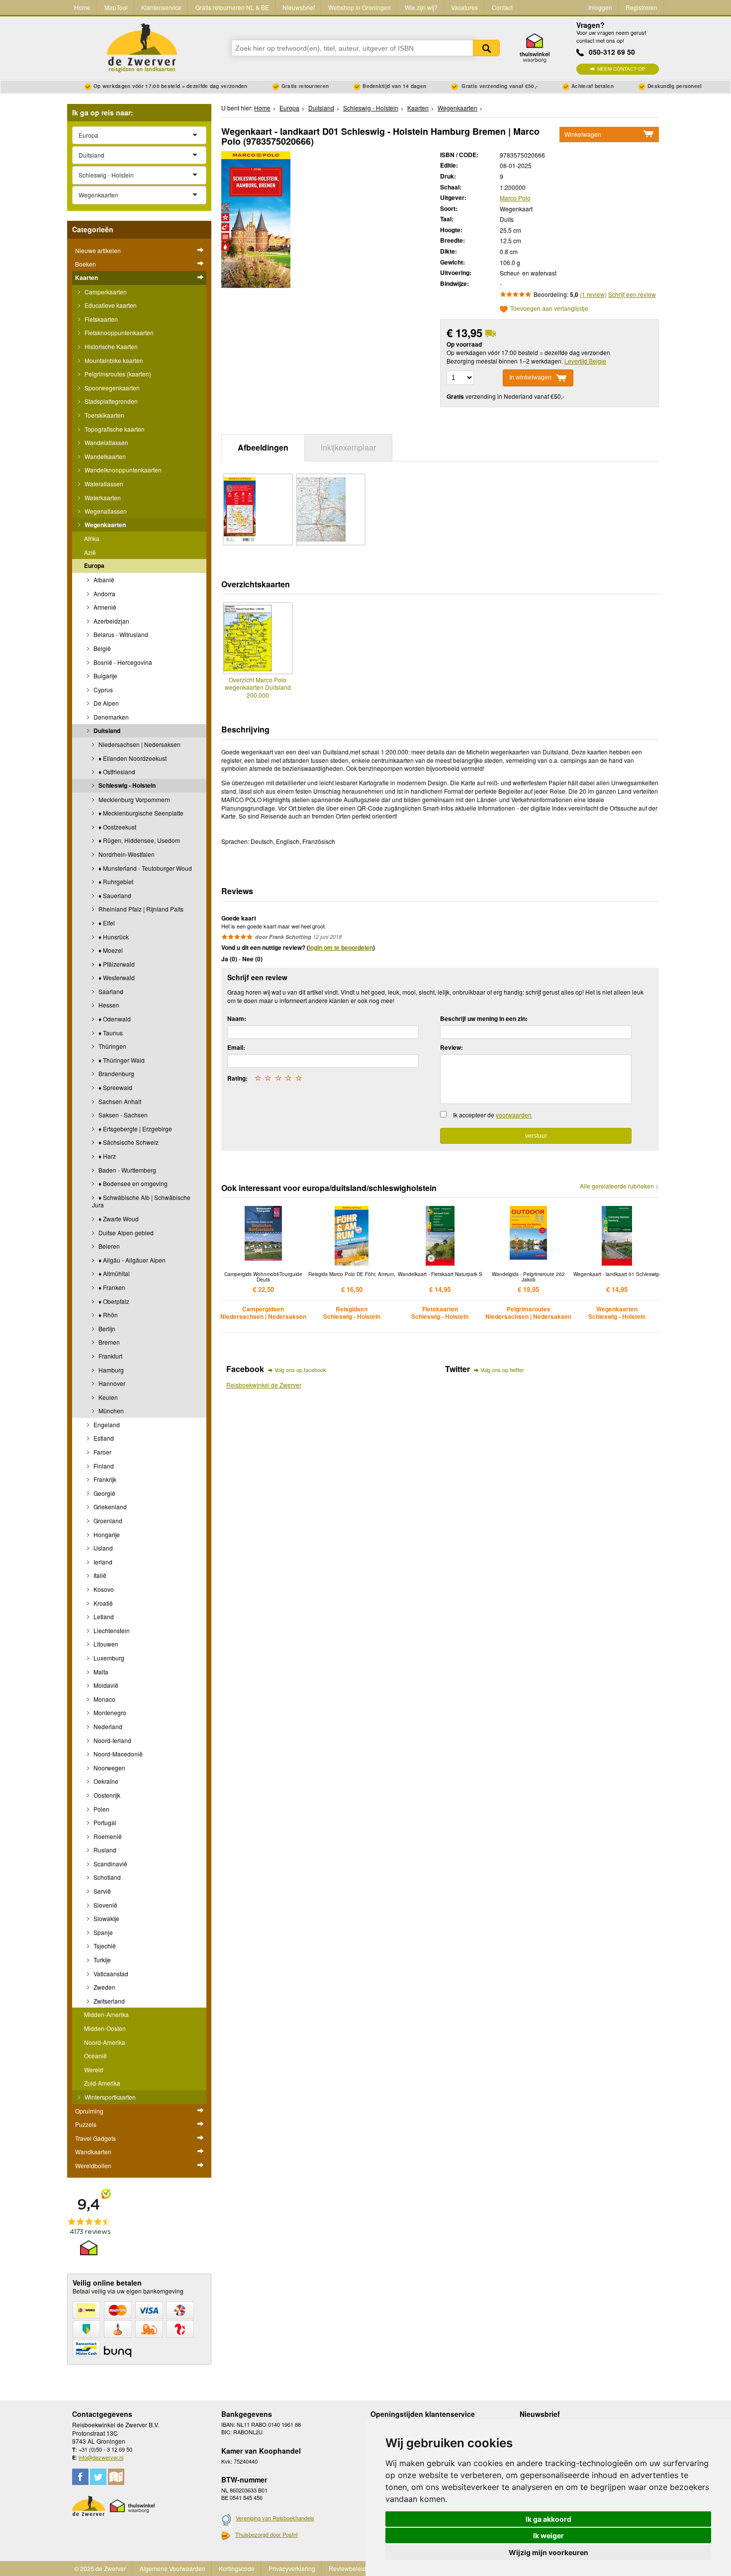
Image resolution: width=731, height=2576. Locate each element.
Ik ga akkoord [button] (548, 2519)
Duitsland (106, 731)
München (110, 1411)
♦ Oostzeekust (117, 827)
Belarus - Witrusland (120, 634)
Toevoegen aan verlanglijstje (549, 309)
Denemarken (110, 717)
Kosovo (103, 1589)
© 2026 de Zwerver (100, 2568)
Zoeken (486, 48)
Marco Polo (515, 198)
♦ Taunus (110, 1033)
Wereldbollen (93, 2165)
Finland (103, 1466)
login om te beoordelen (341, 947)
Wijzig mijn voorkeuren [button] (548, 2552)
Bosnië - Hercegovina (122, 662)
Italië (99, 1575)
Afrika (92, 538)
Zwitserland (108, 2001)
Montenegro (109, 1712)
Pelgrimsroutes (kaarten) (117, 374)
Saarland (110, 991)
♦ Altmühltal (113, 1273)
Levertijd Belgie (585, 361)
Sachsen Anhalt (119, 1101)
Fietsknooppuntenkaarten (118, 332)
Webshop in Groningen (360, 7)
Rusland (104, 1850)
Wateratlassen (103, 484)
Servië (101, 1891)
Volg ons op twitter (502, 1370)
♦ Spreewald (115, 1087)
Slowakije (106, 1918)
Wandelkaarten (104, 456)
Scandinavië (110, 1864)
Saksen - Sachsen (122, 1115)
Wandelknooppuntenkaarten (122, 470)
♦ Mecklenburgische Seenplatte (140, 813)
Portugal (104, 1822)
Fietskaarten (100, 319)
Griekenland (109, 1507)
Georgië (104, 1493)
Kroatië (102, 1603)
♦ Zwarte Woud (118, 1219)
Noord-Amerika (105, 2042)
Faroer (102, 1452)
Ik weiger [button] (548, 2535)
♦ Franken (111, 1287)
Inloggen (600, 7)
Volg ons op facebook (300, 1370)
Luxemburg (108, 1658)
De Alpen (105, 703)
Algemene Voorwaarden (173, 2568)
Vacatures (464, 7)
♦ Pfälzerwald (116, 964)
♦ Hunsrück (113, 937)
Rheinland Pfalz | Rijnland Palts (140, 909)
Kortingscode (237, 2568)
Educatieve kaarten (110, 305)
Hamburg (110, 1370)
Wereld (94, 2070)
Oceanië (95, 2056)
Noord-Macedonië (117, 1754)
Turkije (101, 1960)
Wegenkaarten (104, 525)
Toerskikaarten (104, 415)
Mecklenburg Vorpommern (134, 799)
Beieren (108, 1246)
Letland (103, 1616)
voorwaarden (514, 1115)
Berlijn (106, 1329)
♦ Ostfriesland (116, 772)
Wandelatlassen (106, 442)
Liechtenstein (111, 1630)
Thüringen (112, 1046)
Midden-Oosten (105, 2028)
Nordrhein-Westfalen (126, 854)
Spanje (102, 1932)
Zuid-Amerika (102, 2083)
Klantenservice (161, 7)
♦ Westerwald (116, 977)
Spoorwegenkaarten (111, 388)
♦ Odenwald (114, 1019)
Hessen (108, 1005)
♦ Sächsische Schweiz (128, 1142)
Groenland (107, 1520)
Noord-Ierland (112, 1740)
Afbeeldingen (263, 447)
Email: (236, 1047)
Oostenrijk (106, 1795)
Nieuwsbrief (299, 7)
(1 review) (593, 294)
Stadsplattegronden (110, 401)
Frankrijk (104, 1479)
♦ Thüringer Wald (121, 1060)
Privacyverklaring (292, 2568)
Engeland (106, 1425)
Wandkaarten (93, 2152)
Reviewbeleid (347, 2568)
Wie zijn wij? (421, 7)
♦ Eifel (106, 923)
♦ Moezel (110, 950)
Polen (101, 1809)
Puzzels (86, 2124)
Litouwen (105, 1644)
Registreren (641, 7)
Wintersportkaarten (109, 2097)
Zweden (104, 1987)
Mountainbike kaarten (113, 360)
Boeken (86, 264)
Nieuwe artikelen (98, 250)
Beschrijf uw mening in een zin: (484, 1018)
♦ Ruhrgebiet (115, 881)
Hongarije (106, 1534)
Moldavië (105, 1685)
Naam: (237, 1018)
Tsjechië (104, 1946)
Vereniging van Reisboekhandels (275, 2518)
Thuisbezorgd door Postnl (266, 2534)
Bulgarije (105, 676)
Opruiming (89, 2111)
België (101, 648)
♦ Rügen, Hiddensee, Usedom (138, 840)
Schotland (106, 1877)
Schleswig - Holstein (126, 785)
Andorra (104, 594)
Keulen (107, 1397)
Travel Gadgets (95, 2138)
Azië (90, 552)
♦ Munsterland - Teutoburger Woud (144, 868)
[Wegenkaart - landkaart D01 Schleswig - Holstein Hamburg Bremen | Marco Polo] (256, 218)
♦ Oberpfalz (113, 1301)
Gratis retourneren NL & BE (232, 7)
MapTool (116, 7)
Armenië (104, 607)
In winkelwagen (530, 377)
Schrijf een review (632, 294)
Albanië (103, 580)
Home (82, 7)
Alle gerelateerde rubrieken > (619, 1186)
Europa (94, 565)
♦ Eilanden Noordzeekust (132, 758)
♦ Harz (106, 1156)
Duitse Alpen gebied (125, 1233)
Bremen (108, 1342)
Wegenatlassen (105, 511)
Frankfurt (110, 1356)
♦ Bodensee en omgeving (132, 1183)
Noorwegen (109, 1768)
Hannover (111, 1383)
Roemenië (107, 1836)
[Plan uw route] (116, 2477)
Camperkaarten (105, 292)
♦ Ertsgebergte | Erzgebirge (135, 1129)
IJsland (102, 1548)
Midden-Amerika (106, 2014)
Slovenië (105, 1905)
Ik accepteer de (492, 1115)
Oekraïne (105, 1781)
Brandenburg (116, 1073)
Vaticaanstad (110, 1974)
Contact (502, 7)
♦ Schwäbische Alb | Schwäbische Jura (141, 1201)
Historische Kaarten (110, 346)
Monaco (104, 1699)
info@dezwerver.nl (101, 2457)
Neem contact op (621, 69)
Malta (100, 1672)
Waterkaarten (102, 498)
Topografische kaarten (114, 429)
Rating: (237, 1078)
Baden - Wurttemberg (127, 1170)
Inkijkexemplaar (348, 447)
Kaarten (87, 277)
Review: (452, 1047)
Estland (103, 1438)
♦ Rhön (107, 1315)
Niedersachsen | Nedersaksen (139, 744)
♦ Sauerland (114, 895)
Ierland (102, 1562)
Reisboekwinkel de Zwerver (264, 1385)
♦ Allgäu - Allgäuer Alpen (131, 1260)
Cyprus (102, 690)
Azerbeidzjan (111, 621)
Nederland (107, 1726)
